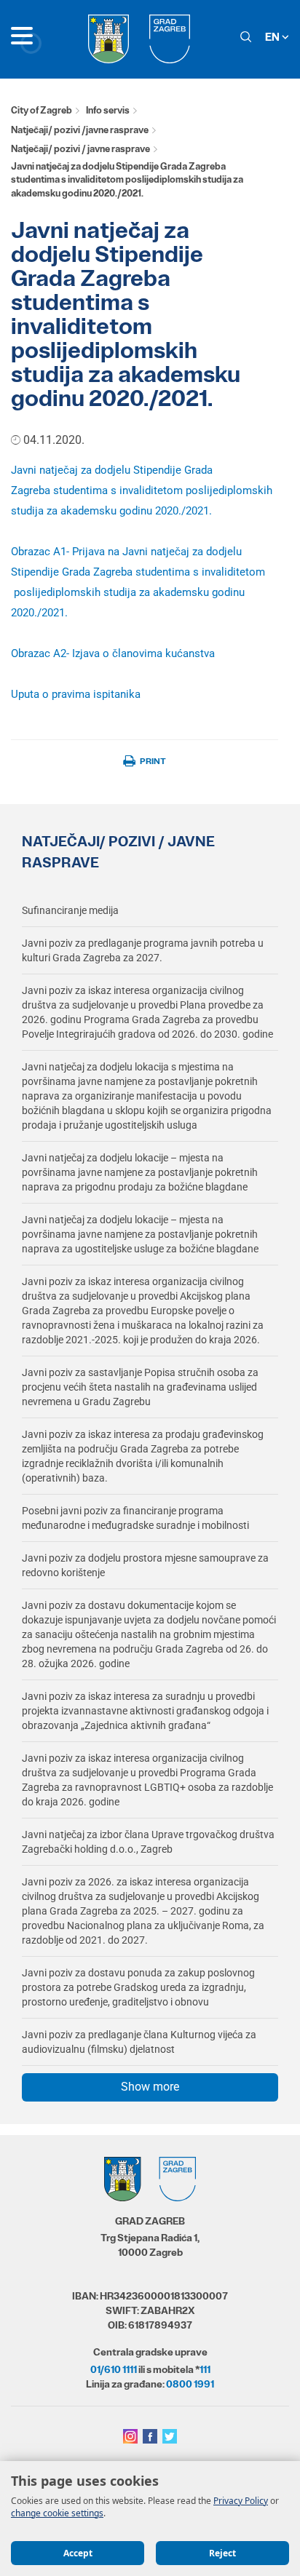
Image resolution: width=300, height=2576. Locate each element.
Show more (150, 2087)
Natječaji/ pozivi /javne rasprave (80, 130)
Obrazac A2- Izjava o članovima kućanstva (113, 653)
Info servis (108, 110)
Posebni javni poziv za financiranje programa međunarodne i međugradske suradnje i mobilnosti (135, 1518)
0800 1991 (190, 2384)
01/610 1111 (114, 2369)
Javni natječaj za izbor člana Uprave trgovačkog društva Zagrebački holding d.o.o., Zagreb (148, 1842)
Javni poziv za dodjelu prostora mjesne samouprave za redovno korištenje (145, 1565)
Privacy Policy (241, 2501)
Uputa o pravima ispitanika (76, 694)
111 (205, 2369)
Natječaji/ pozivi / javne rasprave (80, 149)
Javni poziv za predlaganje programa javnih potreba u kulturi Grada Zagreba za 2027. (143, 950)
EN (273, 37)
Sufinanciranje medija (70, 910)
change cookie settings (57, 2513)
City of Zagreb (42, 110)
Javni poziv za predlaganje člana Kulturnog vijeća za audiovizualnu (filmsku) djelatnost (139, 2042)
